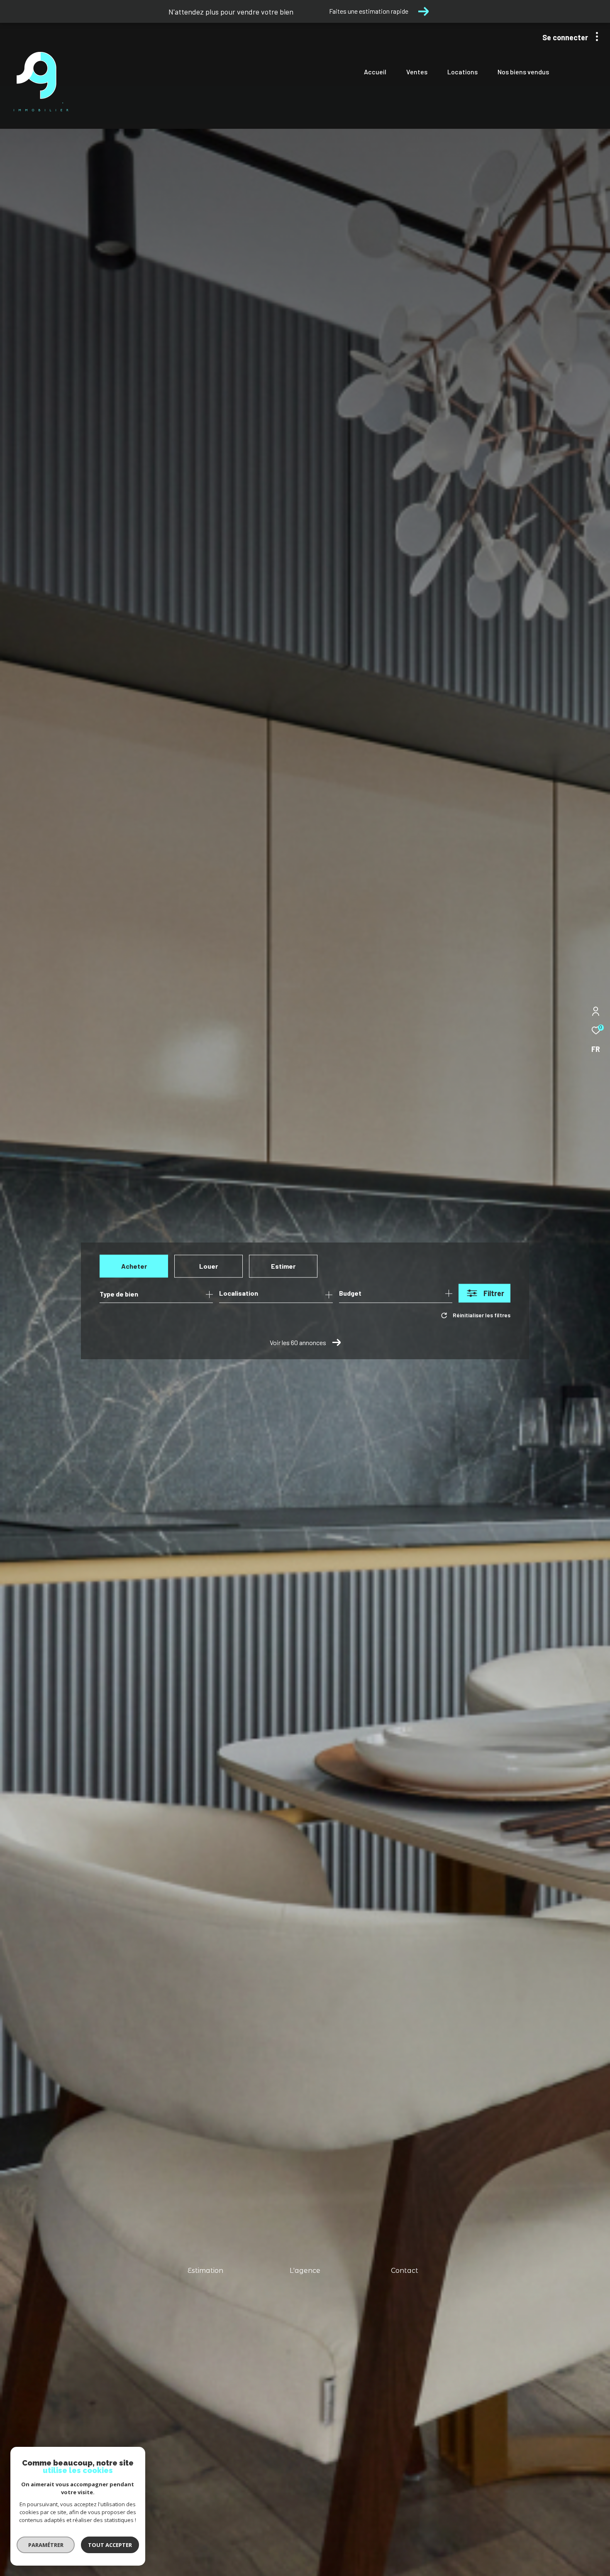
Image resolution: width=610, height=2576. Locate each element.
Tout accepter (110, 2545)
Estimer (283, 1266)
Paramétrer (46, 2545)
